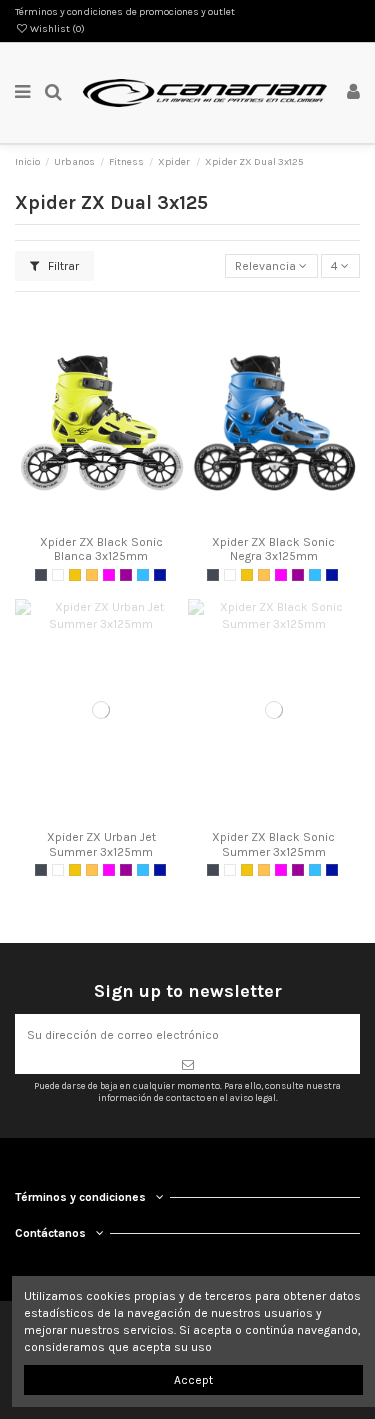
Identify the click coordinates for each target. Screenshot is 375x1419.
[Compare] (101, 520)
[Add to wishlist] (78, 520)
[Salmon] (92, 575)
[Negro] (41, 575)
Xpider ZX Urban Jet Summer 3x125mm (101, 844)
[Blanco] (58, 575)
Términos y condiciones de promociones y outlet (125, 12)
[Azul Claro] (143, 575)
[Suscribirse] (187, 1065)
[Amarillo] (75, 575)
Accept (193, 1380)
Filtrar (62, 266)
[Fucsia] (109, 575)
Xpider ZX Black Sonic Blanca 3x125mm (101, 549)
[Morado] (126, 575)
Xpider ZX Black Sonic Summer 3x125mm (273, 844)
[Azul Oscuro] (160, 575)
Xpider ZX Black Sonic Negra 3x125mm (273, 549)
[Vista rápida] (125, 520)
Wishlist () (56, 29)
